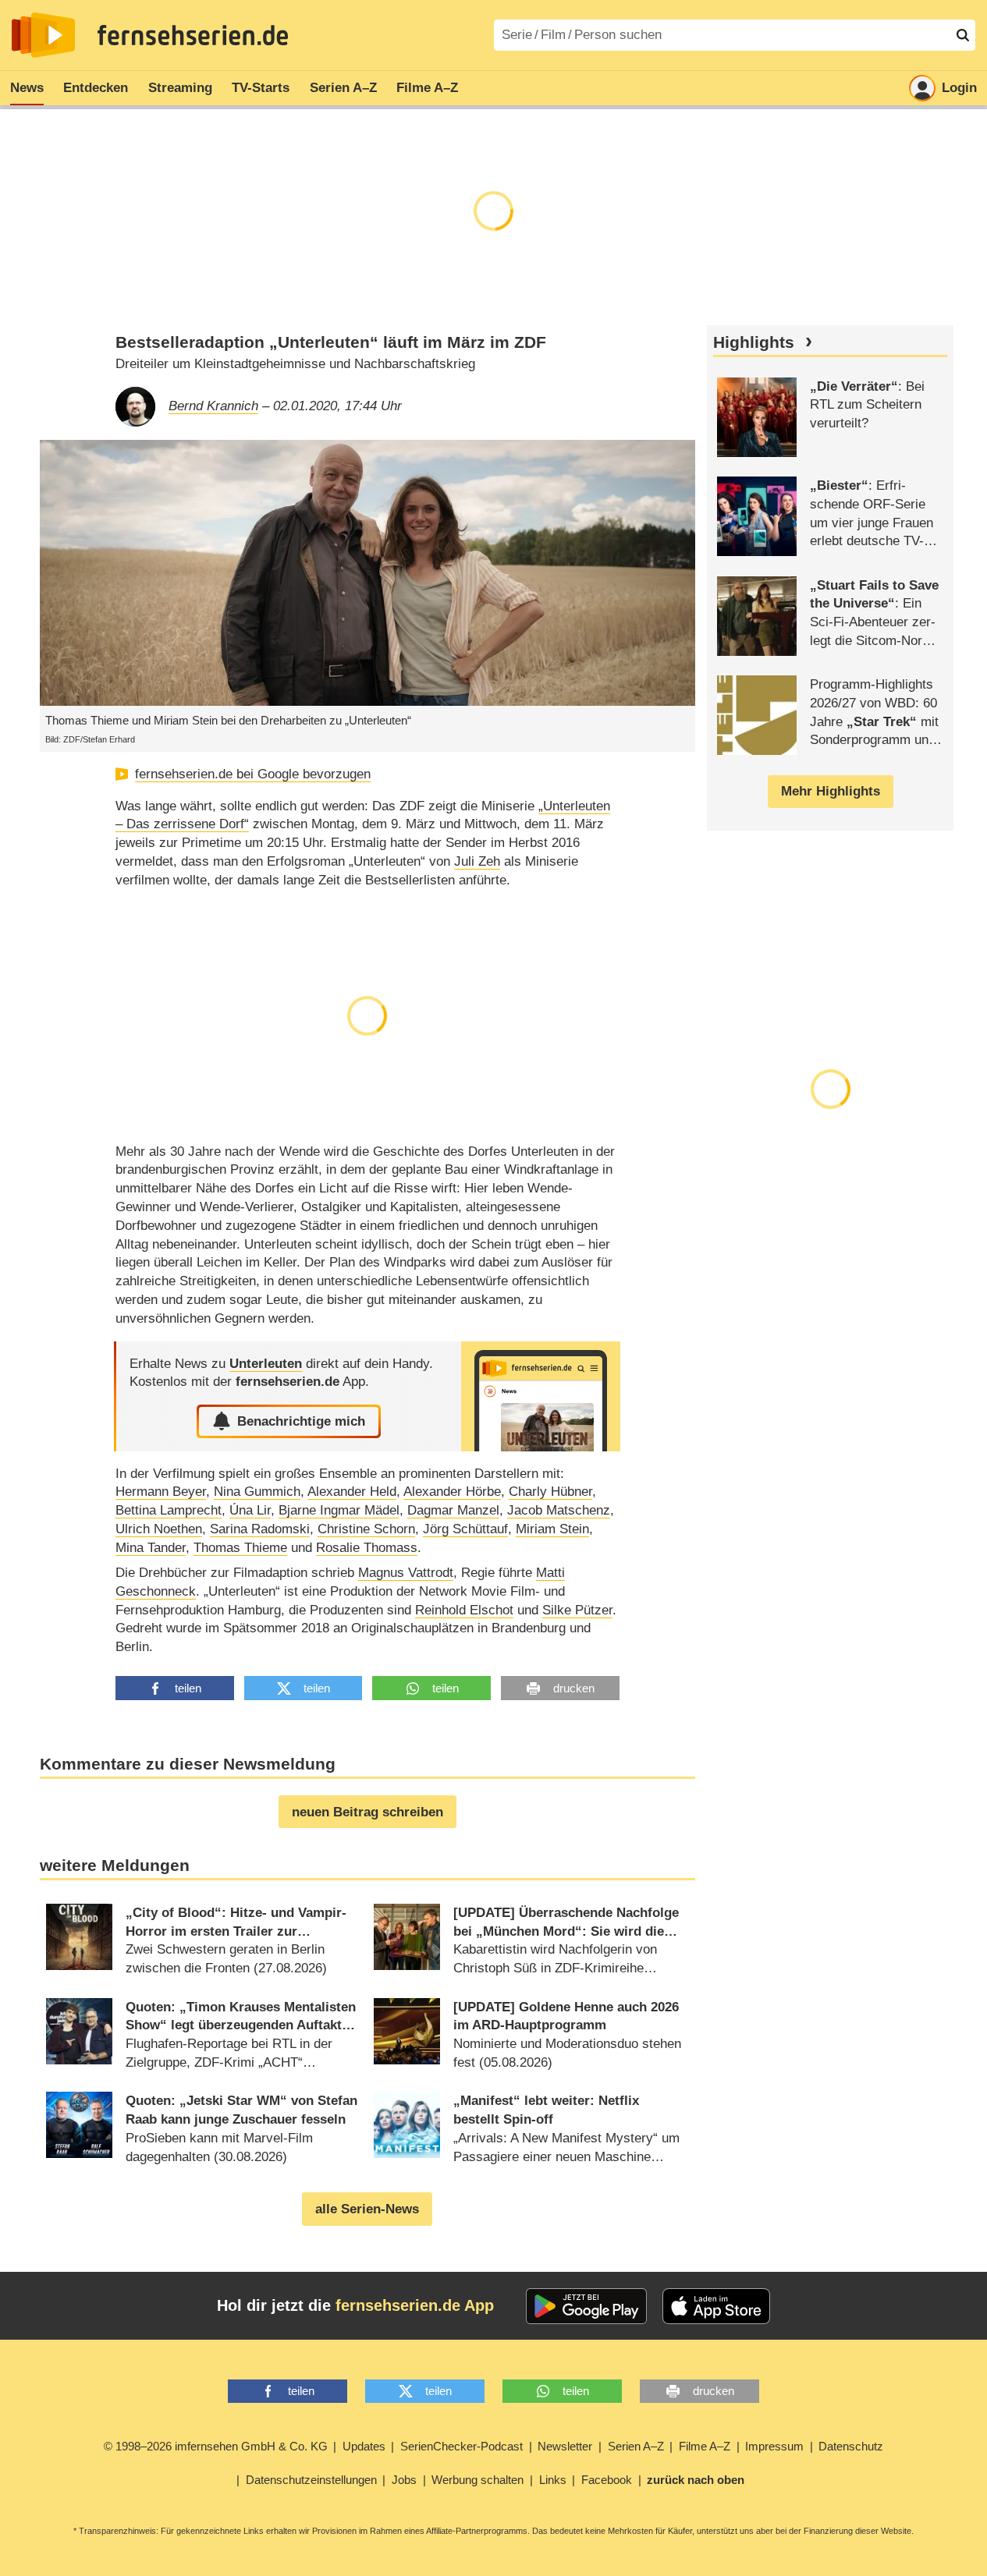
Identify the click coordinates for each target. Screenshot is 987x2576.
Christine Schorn (366, 1529)
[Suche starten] (963, 35)
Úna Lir (250, 1510)
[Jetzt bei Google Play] (586, 2306)
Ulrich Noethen (159, 1529)
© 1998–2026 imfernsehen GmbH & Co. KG (216, 2446)
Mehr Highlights (831, 791)
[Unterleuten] (541, 1396)
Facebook (607, 2480)
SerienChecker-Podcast (462, 2446)
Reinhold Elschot (464, 1610)
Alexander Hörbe (452, 1492)
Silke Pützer (577, 1610)
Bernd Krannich (213, 406)
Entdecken (96, 88)
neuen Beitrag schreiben (367, 1812)
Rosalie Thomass (367, 1548)
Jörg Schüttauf (465, 1529)
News (27, 88)
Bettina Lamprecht (169, 1510)
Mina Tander (151, 1548)
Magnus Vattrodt (406, 1573)
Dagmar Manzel (453, 1510)
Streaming (180, 88)
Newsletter (565, 2446)
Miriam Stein (552, 1529)
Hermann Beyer (161, 1492)
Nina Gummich (257, 1492)
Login (959, 88)
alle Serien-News (367, 2209)
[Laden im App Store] (716, 2306)
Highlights (754, 342)
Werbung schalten (478, 2480)
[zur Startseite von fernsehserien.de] (43, 35)
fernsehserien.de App (415, 2305)
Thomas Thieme (240, 1548)
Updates (364, 2446)
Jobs (404, 2480)
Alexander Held (352, 1492)
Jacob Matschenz (559, 1510)
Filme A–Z (427, 88)
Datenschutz (851, 2446)
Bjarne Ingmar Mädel (339, 1510)
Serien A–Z (343, 88)
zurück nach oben (696, 2480)
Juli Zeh (477, 861)
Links (553, 2480)
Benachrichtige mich (301, 1421)
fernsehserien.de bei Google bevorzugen (253, 774)
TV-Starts (261, 88)
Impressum (774, 2446)
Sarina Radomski (260, 1529)
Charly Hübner (550, 1492)
